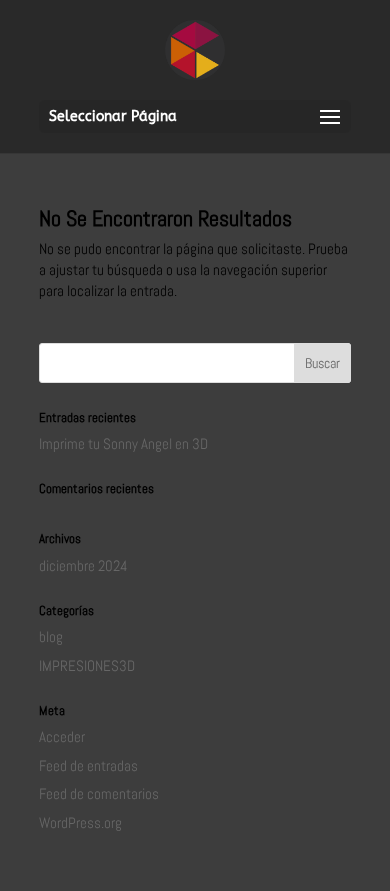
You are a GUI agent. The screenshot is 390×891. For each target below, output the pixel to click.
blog (51, 636)
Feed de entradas (88, 765)
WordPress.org (80, 822)
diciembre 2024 (83, 565)
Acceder (62, 736)
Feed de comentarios (99, 793)
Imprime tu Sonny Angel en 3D (123, 443)
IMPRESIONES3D (87, 665)
